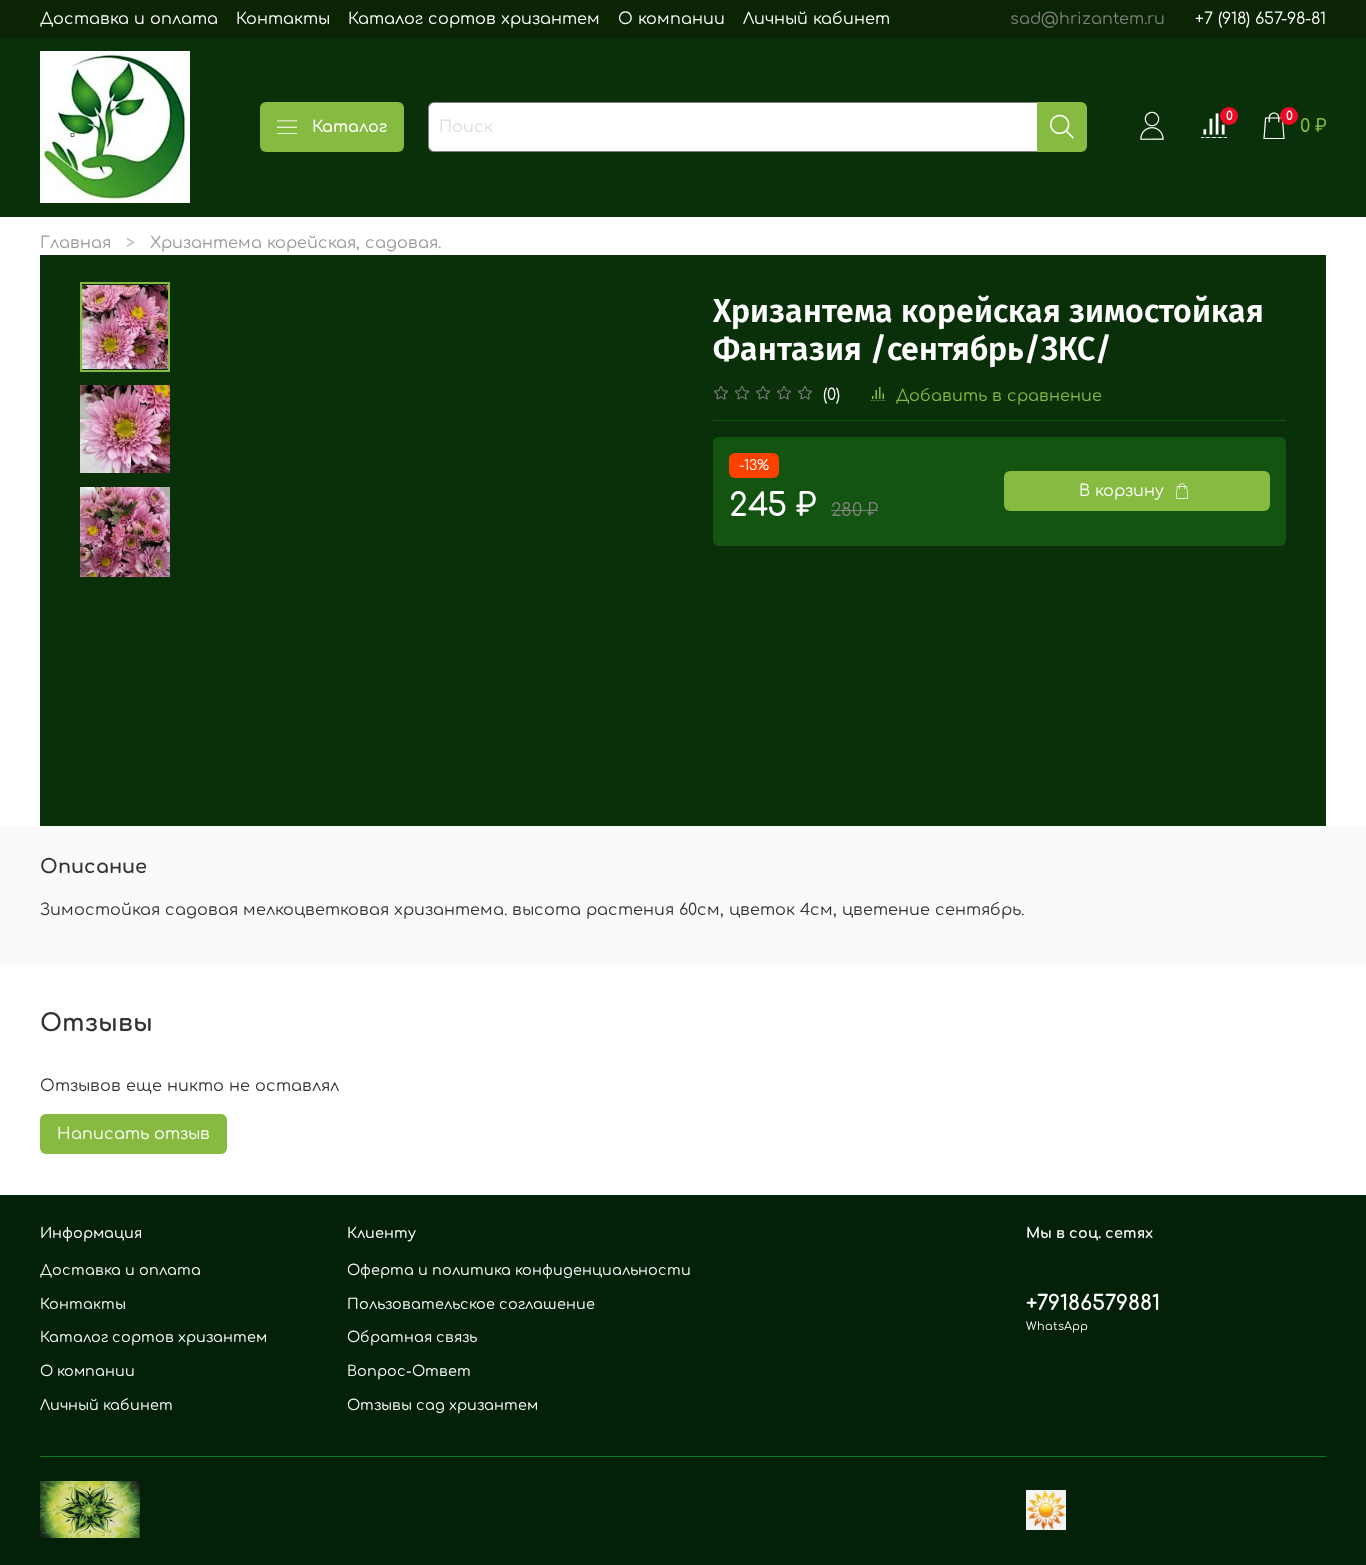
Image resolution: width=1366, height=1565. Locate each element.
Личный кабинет (816, 19)
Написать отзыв (133, 1134)
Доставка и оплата (129, 19)
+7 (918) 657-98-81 (1260, 19)
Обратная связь (412, 1337)
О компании (671, 19)
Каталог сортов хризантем (474, 19)
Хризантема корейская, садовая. (295, 243)
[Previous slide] (220, 533)
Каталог (349, 127)
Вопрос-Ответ (409, 1371)
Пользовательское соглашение (471, 1304)
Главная (75, 243)
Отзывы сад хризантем (442, 1405)
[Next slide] (643, 533)
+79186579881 (1093, 1303)
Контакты (283, 19)
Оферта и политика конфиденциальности (519, 1270)
